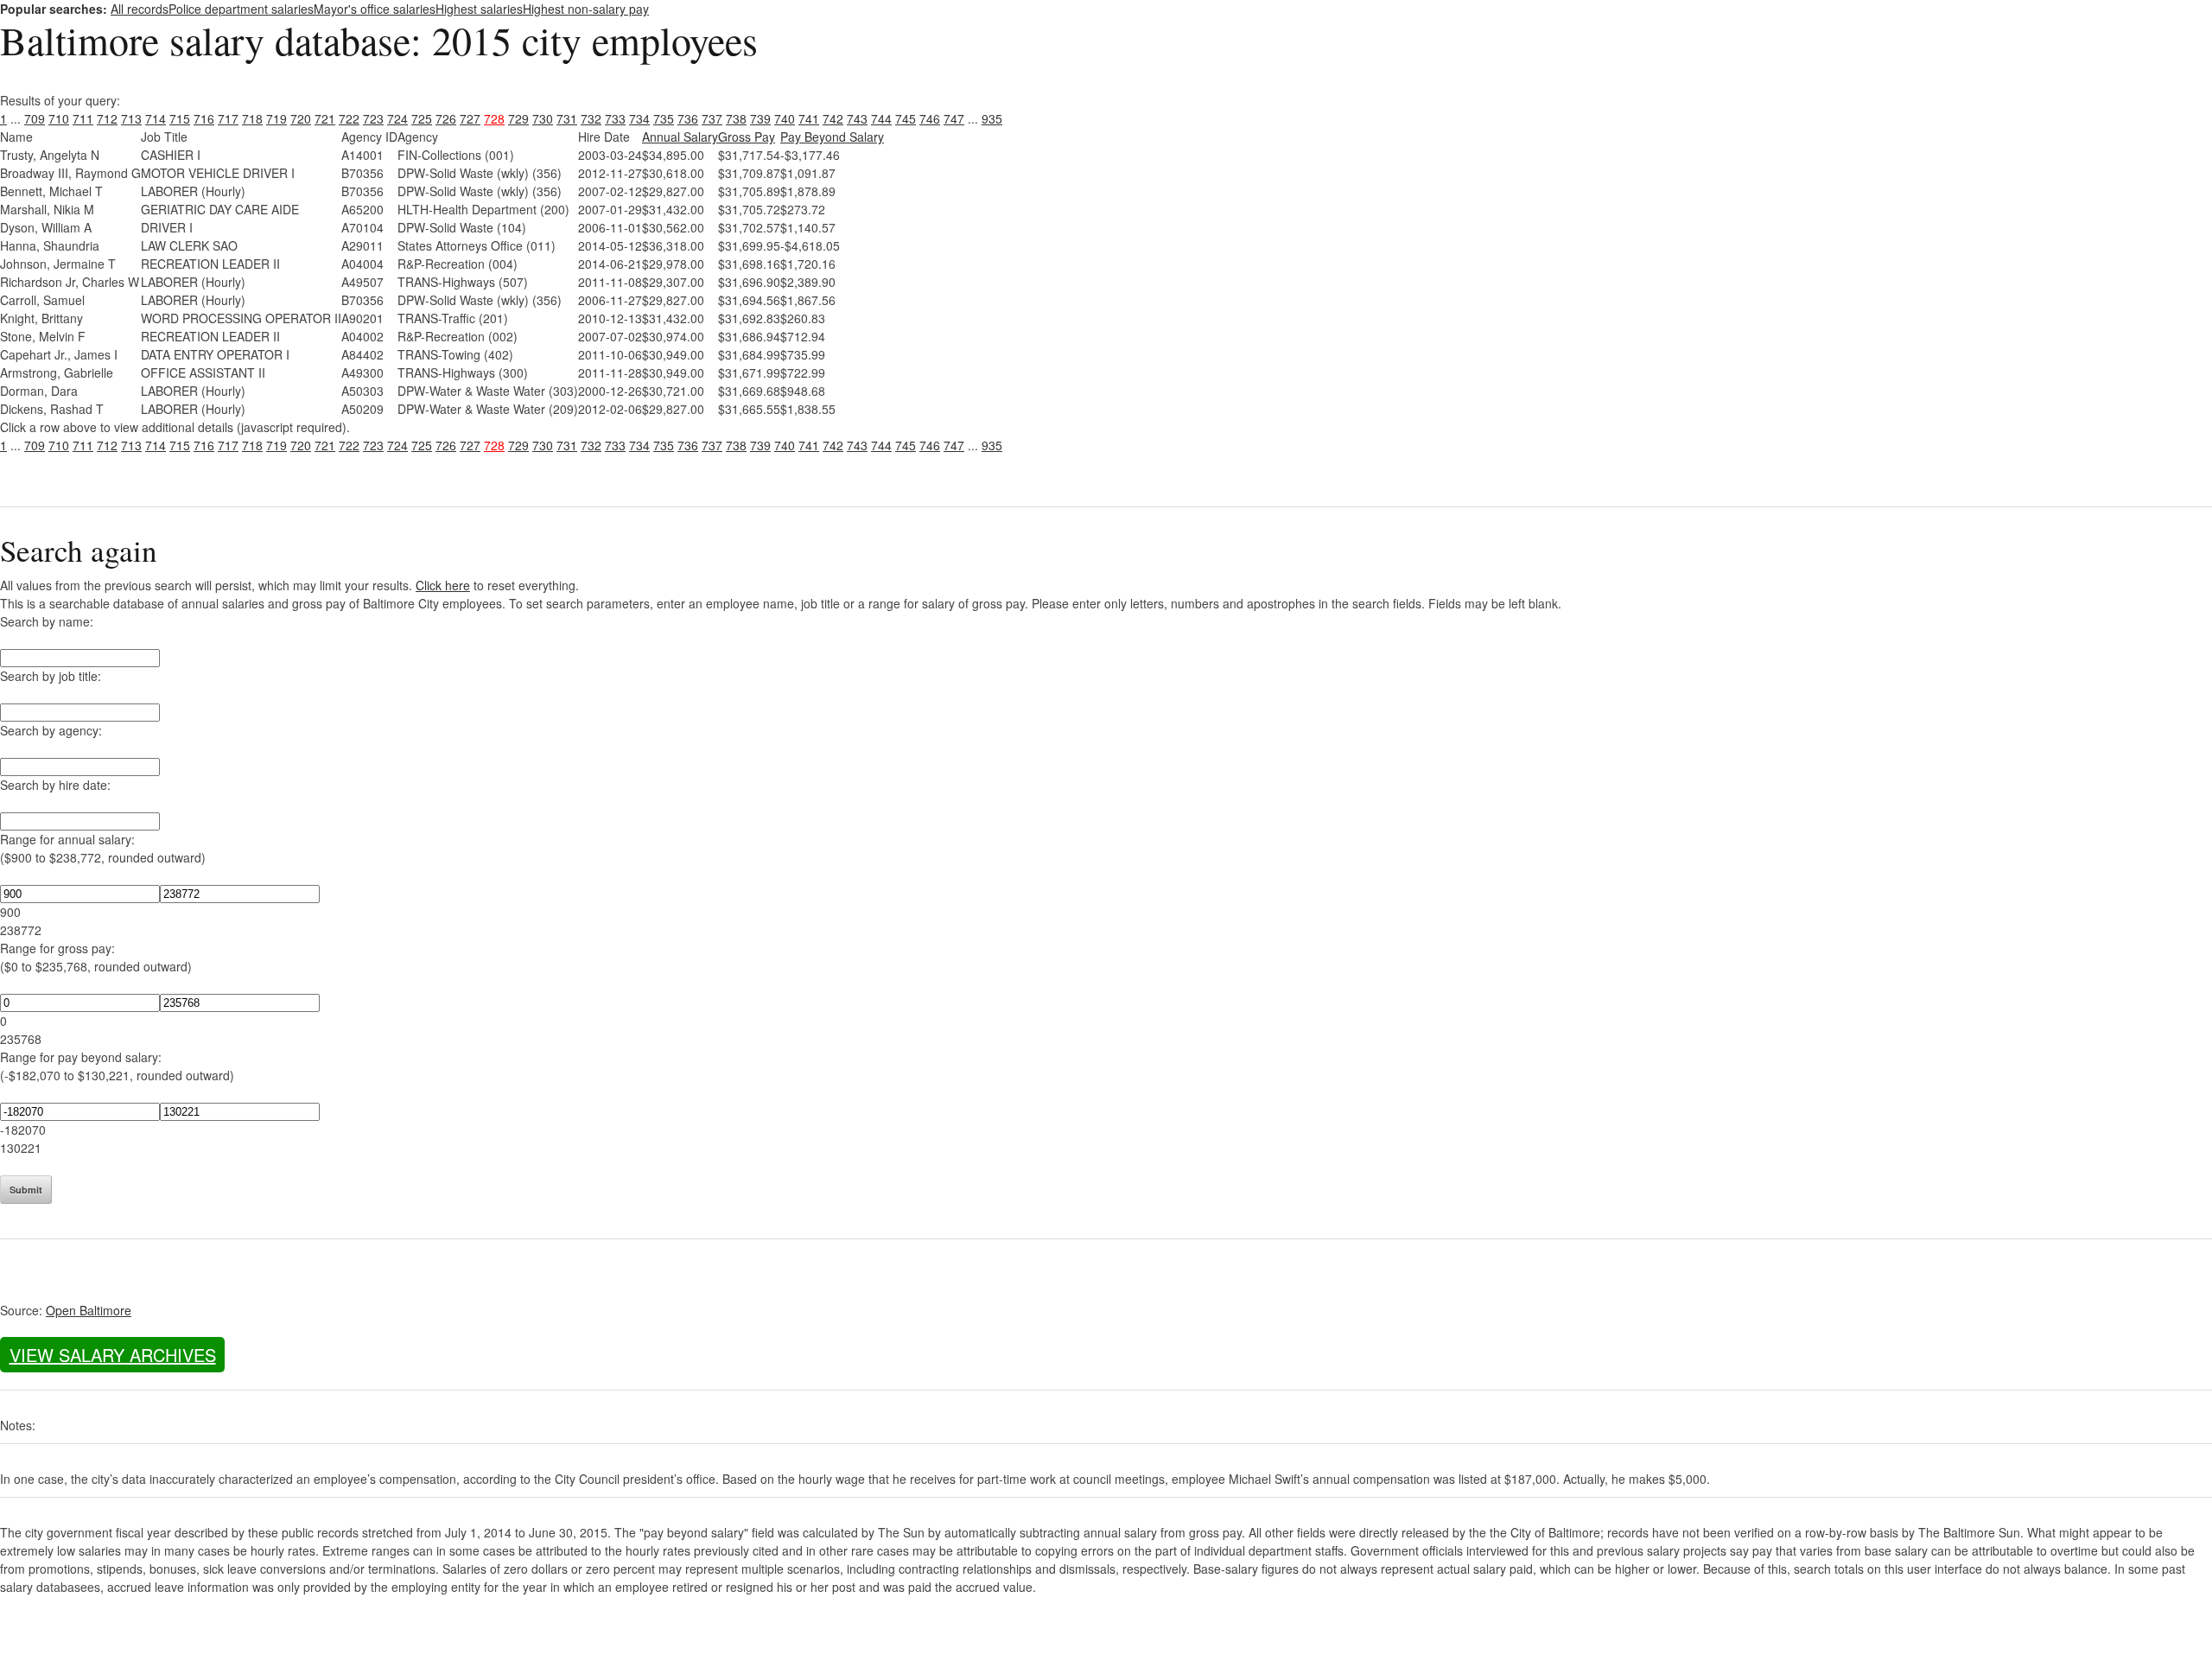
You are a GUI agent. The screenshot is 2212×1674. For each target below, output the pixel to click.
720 (301, 118)
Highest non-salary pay (586, 9)
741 (809, 118)
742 (833, 118)
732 (591, 118)
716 (204, 118)
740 (785, 118)
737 (712, 118)
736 (688, 118)
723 (373, 118)
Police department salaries (241, 9)
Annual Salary (680, 137)
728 (494, 118)
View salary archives (113, 1355)
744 (881, 118)
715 (180, 118)
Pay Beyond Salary (832, 137)
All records (140, 9)
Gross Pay (747, 137)
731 (567, 118)
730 (543, 118)
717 (228, 118)
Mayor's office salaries (375, 9)
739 (760, 118)
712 (107, 118)
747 (954, 118)
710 (59, 118)
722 (349, 118)
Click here (443, 585)
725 (422, 118)
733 (615, 118)
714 (156, 118)
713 (131, 118)
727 (470, 118)
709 (35, 118)
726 (446, 118)
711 (83, 118)
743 (857, 118)
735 (664, 118)
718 (252, 118)
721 (325, 118)
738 (736, 118)
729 (518, 118)
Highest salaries (479, 9)
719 (276, 118)
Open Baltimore (89, 1310)
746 (930, 118)
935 (992, 118)
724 (397, 118)
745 (906, 118)
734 (639, 118)
